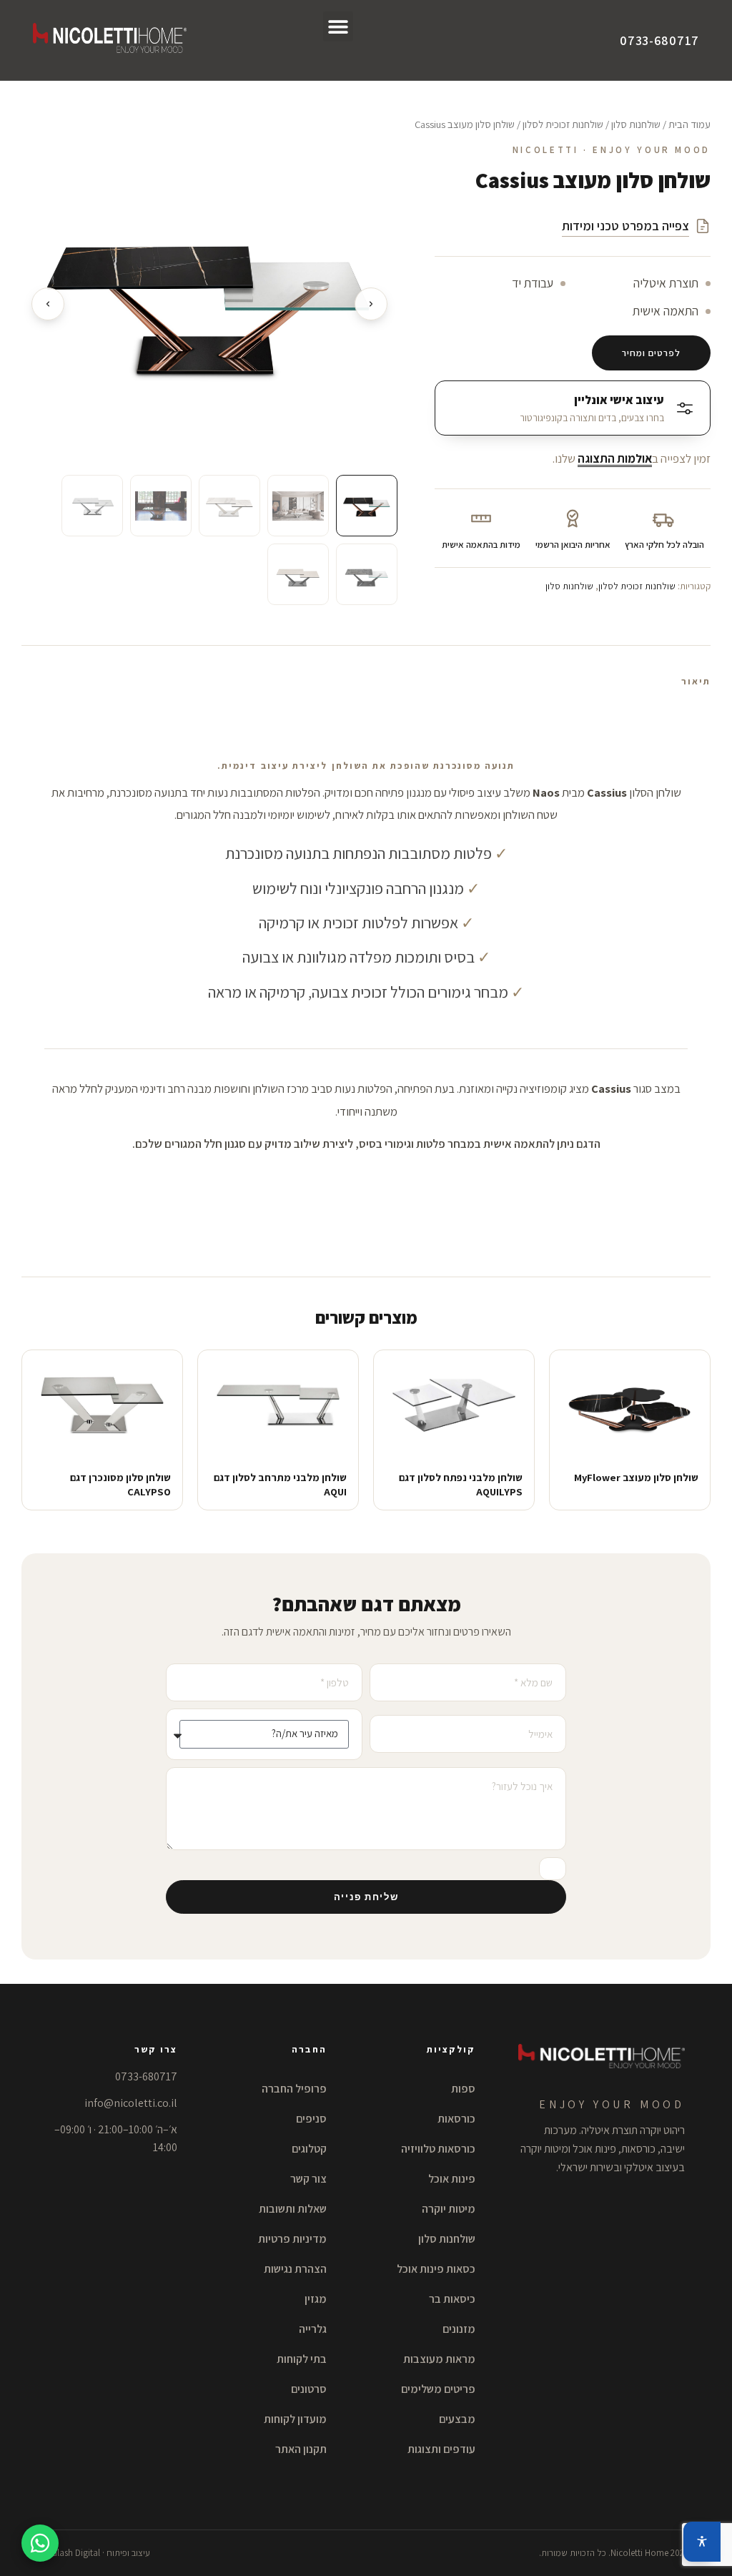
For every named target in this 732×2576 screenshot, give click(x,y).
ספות (463, 2089)
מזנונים (459, 2329)
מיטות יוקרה (449, 2209)
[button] (338, 26)
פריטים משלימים (438, 2389)
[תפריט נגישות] (702, 2542)
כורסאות (456, 2119)
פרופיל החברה (294, 2089)
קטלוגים (309, 2149)
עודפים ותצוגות (441, 2449)
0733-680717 (659, 40)
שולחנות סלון (636, 124)
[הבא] (371, 304)
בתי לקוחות (302, 2359)
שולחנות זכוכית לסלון (563, 124)
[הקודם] (48, 304)
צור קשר (308, 2179)
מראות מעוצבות (439, 2359)
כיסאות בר (452, 2299)
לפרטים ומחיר (651, 353)
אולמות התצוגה (615, 458)
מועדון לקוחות (295, 2419)
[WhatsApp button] (40, 2543)
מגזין (316, 2299)
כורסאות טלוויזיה (438, 2149)
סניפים (311, 2119)
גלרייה (313, 2329)
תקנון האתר (301, 2449)
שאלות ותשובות (293, 2209)
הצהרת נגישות (295, 2269)
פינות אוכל (452, 2179)
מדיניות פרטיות (292, 2239)
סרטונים (309, 2389)
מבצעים (457, 2419)
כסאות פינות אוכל (436, 2269)
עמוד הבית (689, 124)
